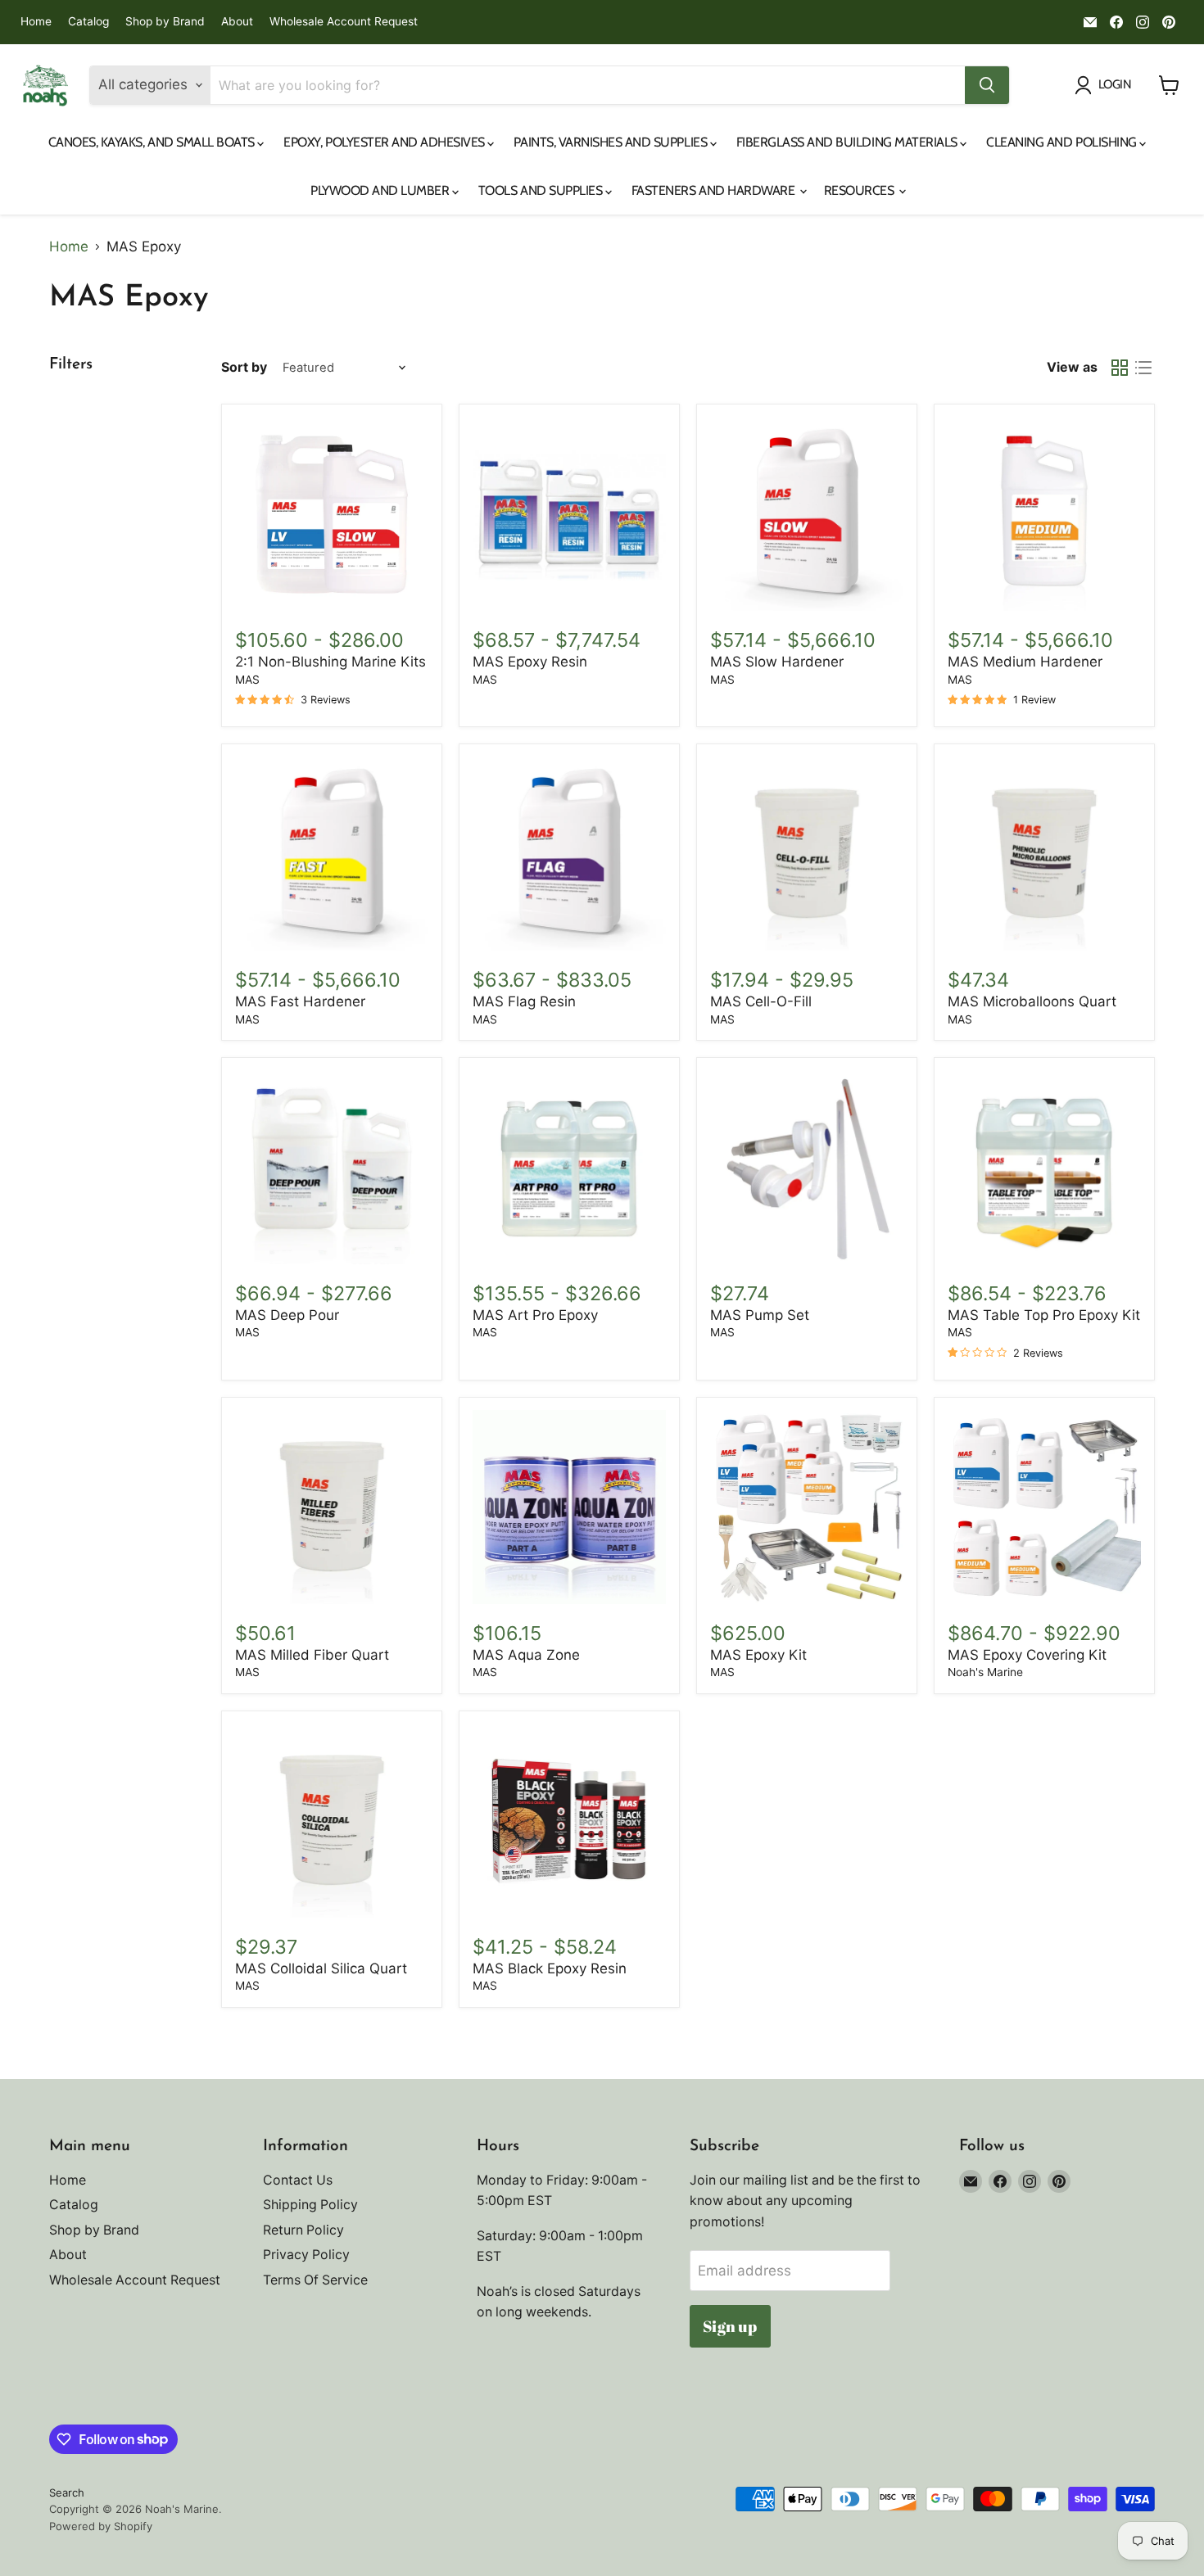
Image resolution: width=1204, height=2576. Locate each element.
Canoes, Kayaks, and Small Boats (153, 142)
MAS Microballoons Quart (1032, 1001)
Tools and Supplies (542, 190)
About (237, 22)
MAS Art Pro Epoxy (535, 1315)
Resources (860, 190)
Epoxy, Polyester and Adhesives (385, 142)
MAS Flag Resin (524, 1001)
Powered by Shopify (101, 2526)
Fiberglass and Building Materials (849, 142)
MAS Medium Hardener (1025, 662)
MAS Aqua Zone (526, 1655)
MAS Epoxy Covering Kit (1027, 1655)
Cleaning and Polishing (1063, 142)
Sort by (244, 368)
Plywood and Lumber (381, 190)
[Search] (987, 85)
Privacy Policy (306, 2255)
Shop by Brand (165, 22)
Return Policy (303, 2230)
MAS (247, 680)
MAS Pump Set (760, 1315)
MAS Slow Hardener (777, 662)
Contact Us (298, 2180)
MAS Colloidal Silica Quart (321, 1968)
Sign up (730, 2326)
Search (67, 2492)
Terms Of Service (315, 2280)
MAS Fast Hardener (300, 1001)
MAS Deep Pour (287, 1315)
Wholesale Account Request (344, 22)
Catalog (88, 22)
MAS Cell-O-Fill (761, 1001)
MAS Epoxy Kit (758, 1655)
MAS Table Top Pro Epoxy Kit (1044, 1315)
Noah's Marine (985, 1672)
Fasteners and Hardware (715, 190)
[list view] (1144, 368)
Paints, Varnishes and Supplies (611, 142)
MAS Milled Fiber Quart (312, 1655)
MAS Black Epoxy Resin (550, 1968)
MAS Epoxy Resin (530, 662)
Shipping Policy (310, 2205)
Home (36, 22)
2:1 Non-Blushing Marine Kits (330, 662)
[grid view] (1120, 368)
